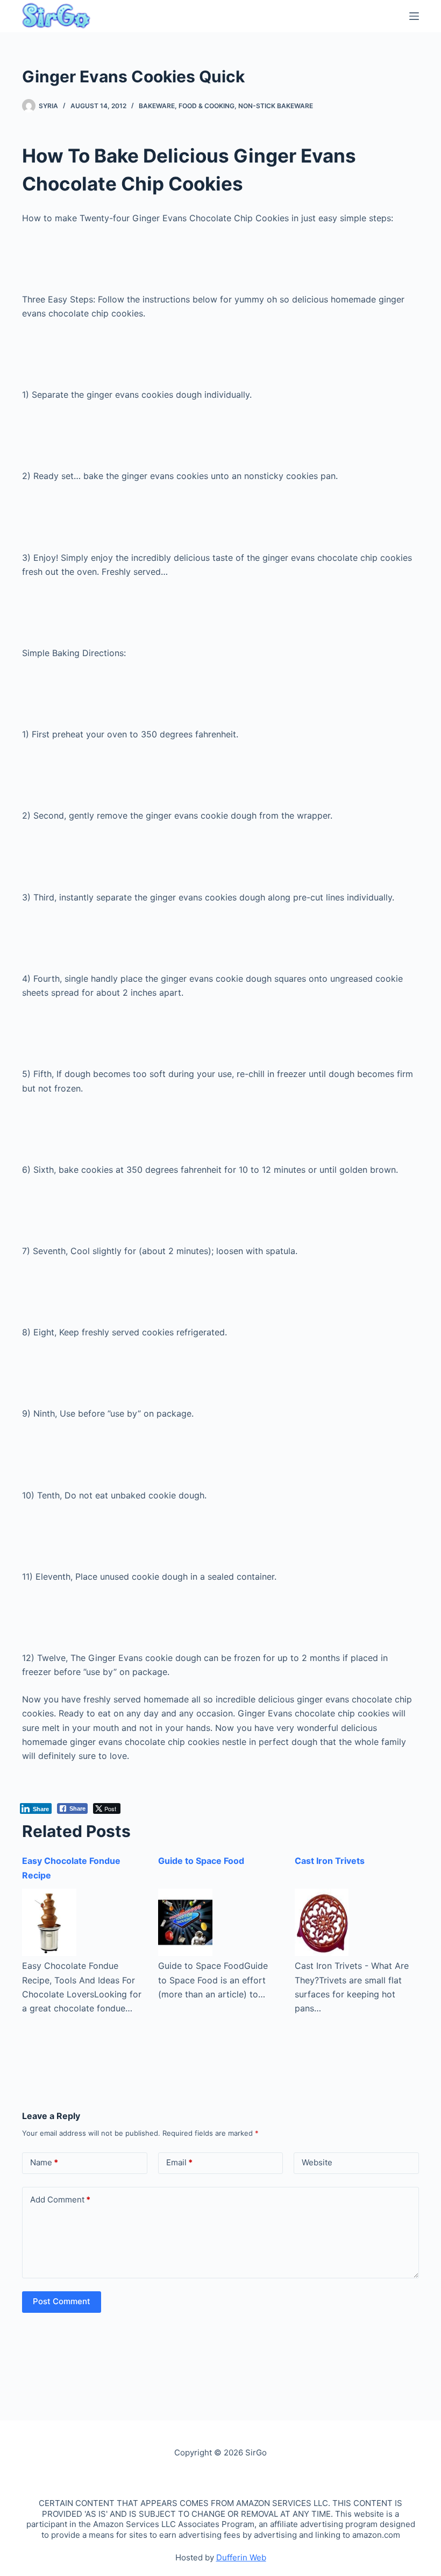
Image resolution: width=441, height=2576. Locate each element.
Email (179, 2162)
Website (317, 2162)
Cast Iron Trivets (330, 1861)
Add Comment (60, 2200)
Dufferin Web (241, 2557)
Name (44, 2162)
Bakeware (157, 106)
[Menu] (414, 16)
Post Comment (62, 2301)
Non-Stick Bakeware (276, 106)
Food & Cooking (207, 106)
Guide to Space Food (201, 1861)
